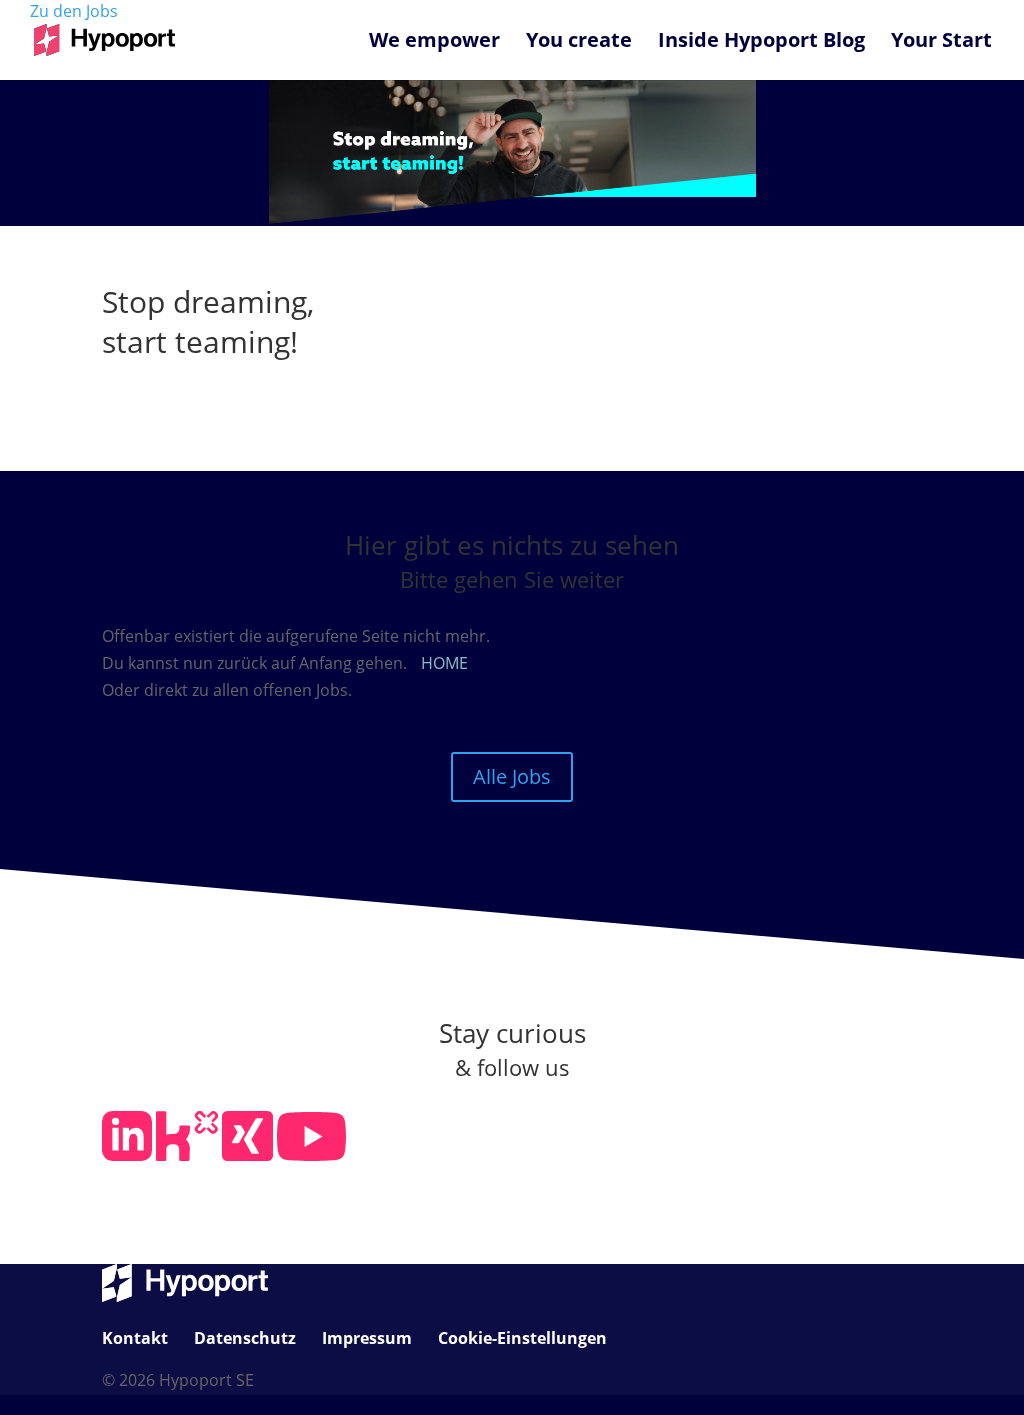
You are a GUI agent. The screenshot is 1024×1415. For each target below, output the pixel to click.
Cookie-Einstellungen (522, 1338)
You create (579, 43)
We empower (434, 43)
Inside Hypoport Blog (761, 43)
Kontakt (135, 1338)
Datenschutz (245, 1338)
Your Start (941, 43)
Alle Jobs (512, 776)
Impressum (367, 1338)
